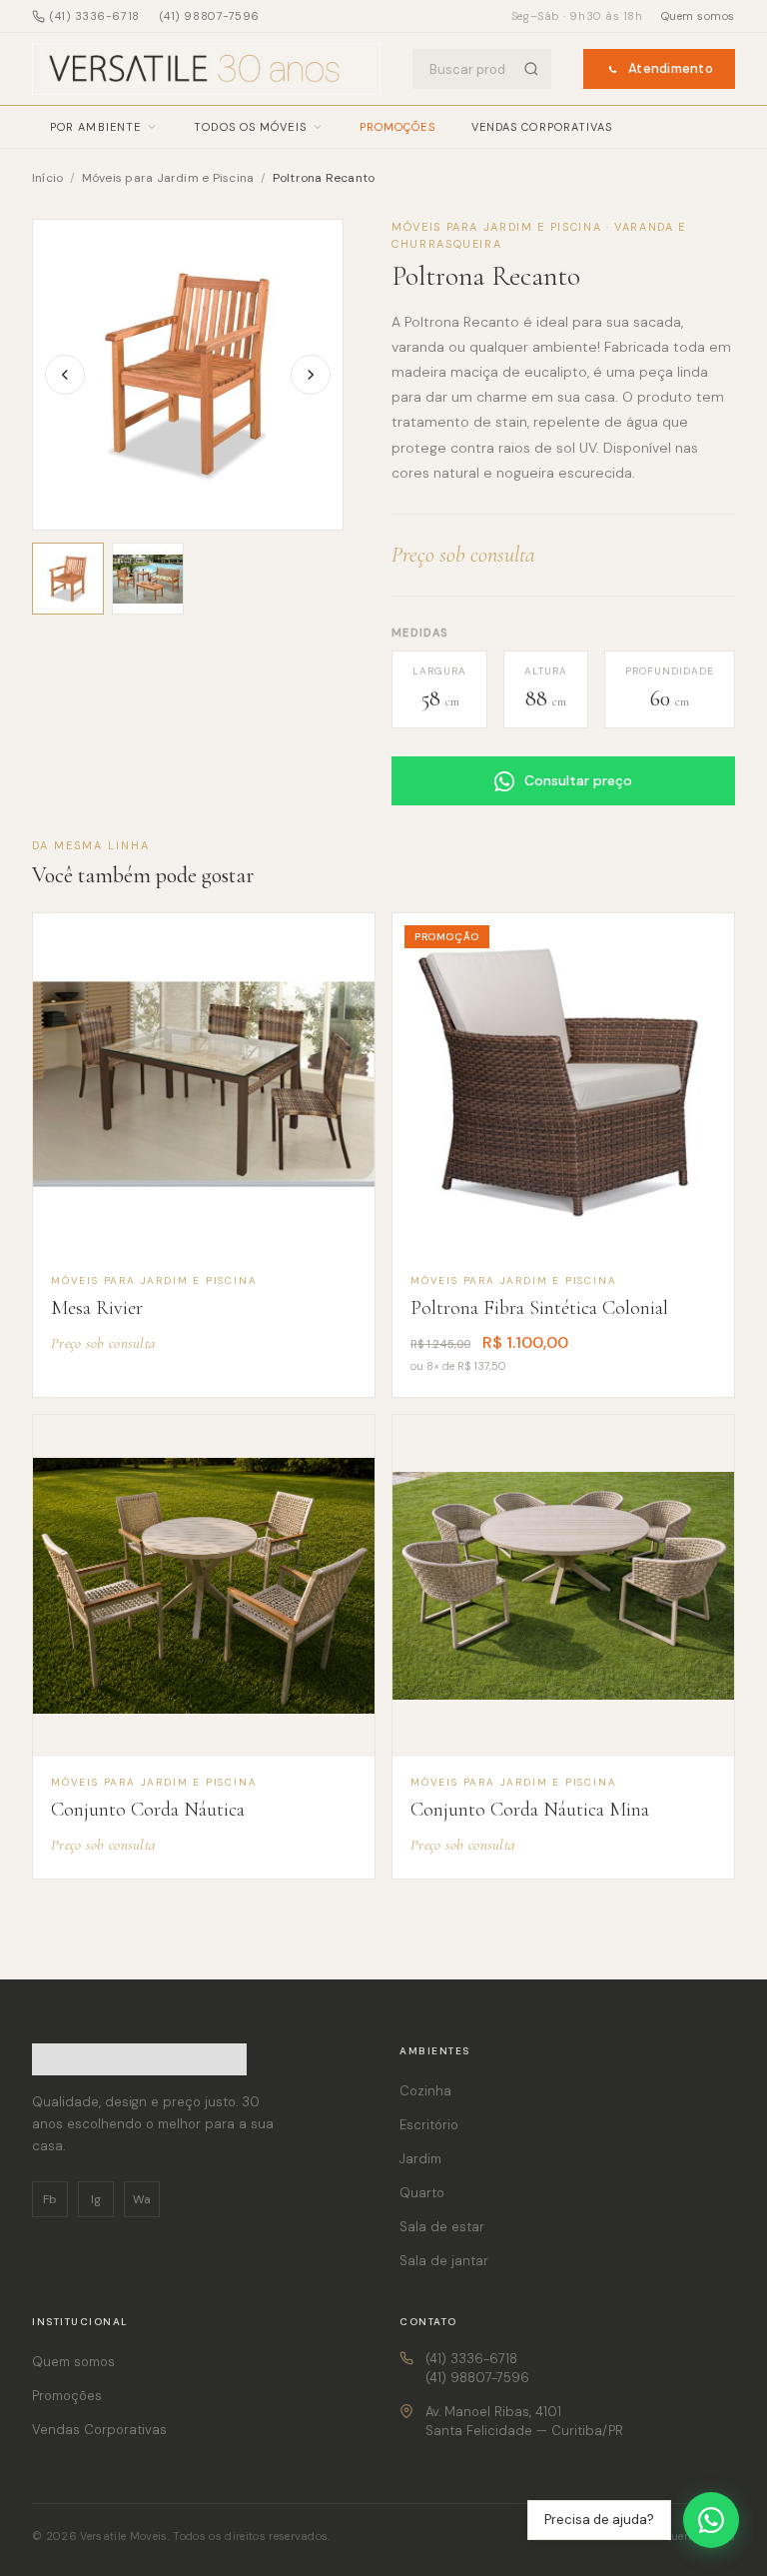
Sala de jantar (444, 2261)
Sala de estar (442, 2227)
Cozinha (425, 2091)
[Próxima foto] (311, 375)
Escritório (429, 2125)
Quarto (422, 2193)
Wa (142, 2199)
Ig (96, 2199)
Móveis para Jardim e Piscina (170, 178)
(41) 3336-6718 (95, 16)
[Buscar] (531, 69)
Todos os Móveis (250, 127)
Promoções (397, 127)
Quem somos (699, 16)
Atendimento (671, 68)
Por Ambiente (95, 127)
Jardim (420, 2159)
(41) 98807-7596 (210, 16)
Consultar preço (578, 780)
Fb (50, 2199)
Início (47, 178)
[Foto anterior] (65, 375)
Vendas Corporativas (542, 127)
